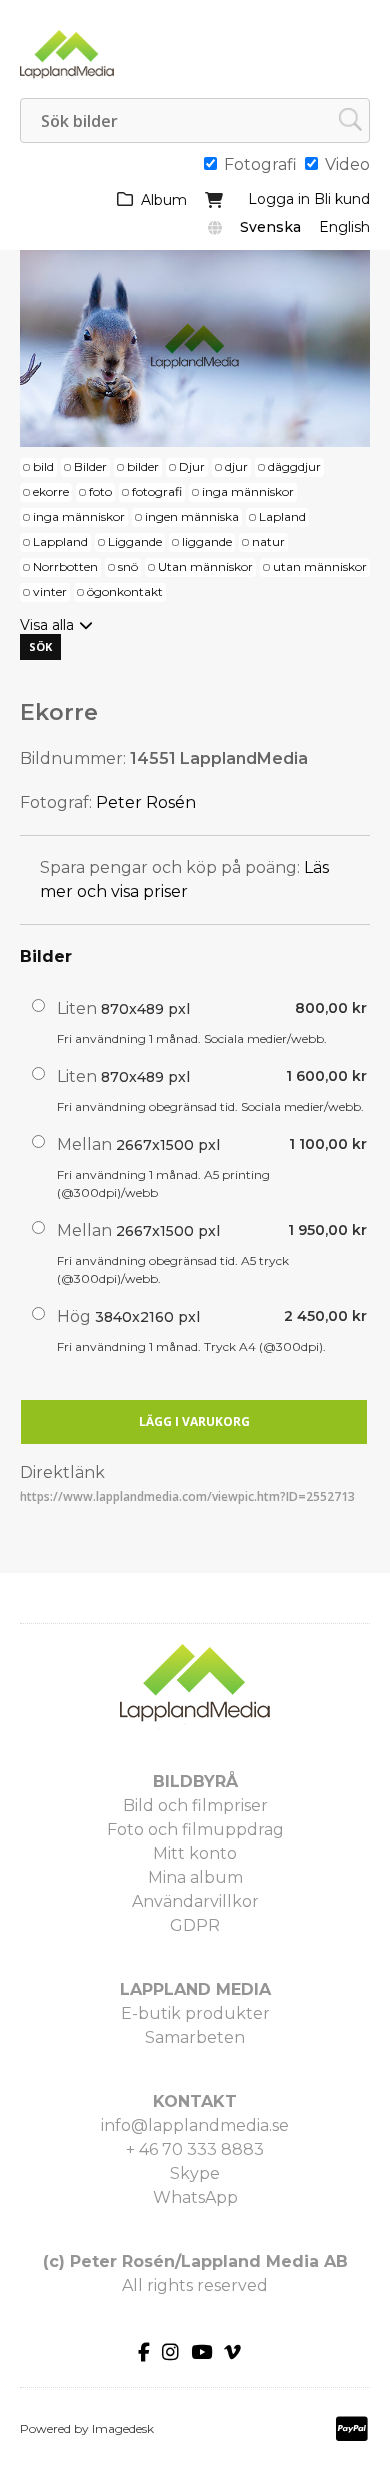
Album (164, 200)
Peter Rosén (146, 802)
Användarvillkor (195, 1901)
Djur (192, 466)
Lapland (282, 516)
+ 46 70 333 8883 (195, 2149)
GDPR (195, 1925)
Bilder (90, 466)
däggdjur (294, 466)
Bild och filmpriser (195, 1805)
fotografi (157, 491)
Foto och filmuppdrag (195, 1829)
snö (128, 566)
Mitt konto (195, 1853)
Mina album (195, 1877)
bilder (143, 466)
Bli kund (342, 199)
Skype (195, 2173)
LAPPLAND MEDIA (195, 1989)
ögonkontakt (125, 591)
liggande (207, 541)
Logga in (279, 199)
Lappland (60, 541)
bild (43, 466)
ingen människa (192, 516)
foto (100, 491)
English (344, 227)
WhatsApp (195, 2197)
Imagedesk (123, 2428)
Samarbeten (195, 2037)
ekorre (51, 491)
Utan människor (205, 566)
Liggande (135, 541)
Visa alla (47, 625)
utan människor (320, 566)
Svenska (270, 227)
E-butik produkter (195, 2013)
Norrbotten (65, 566)
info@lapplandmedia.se (195, 2125)
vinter (50, 591)
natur (268, 541)
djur (236, 466)
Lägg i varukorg (194, 1421)
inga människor (248, 491)
